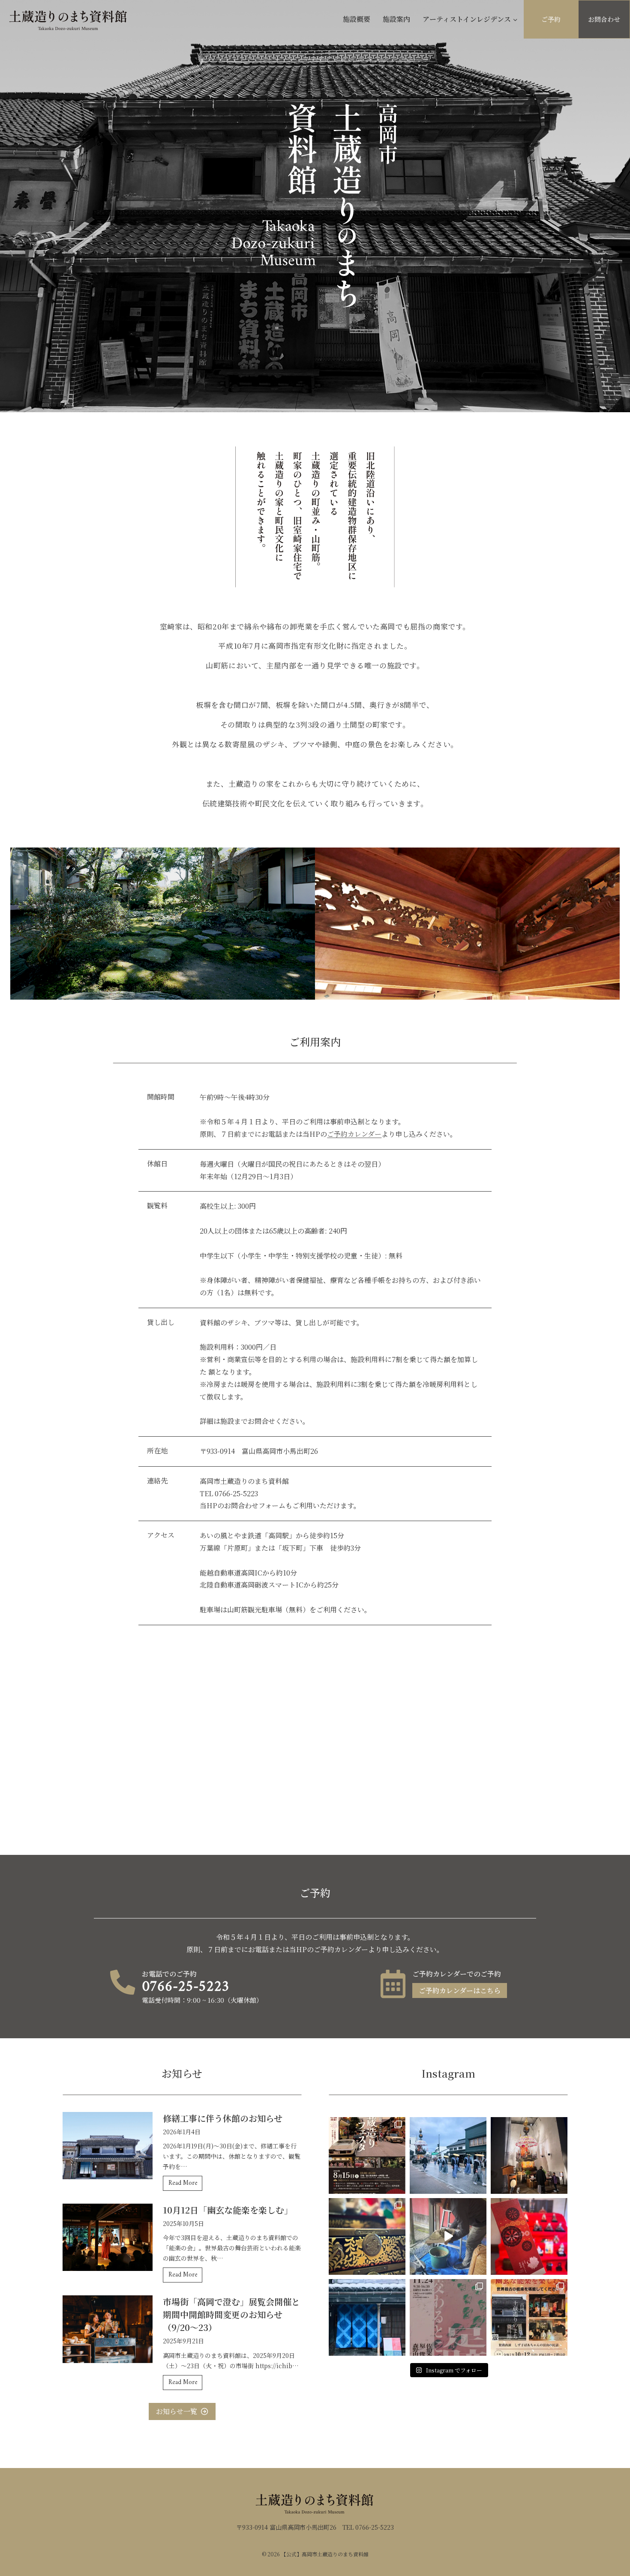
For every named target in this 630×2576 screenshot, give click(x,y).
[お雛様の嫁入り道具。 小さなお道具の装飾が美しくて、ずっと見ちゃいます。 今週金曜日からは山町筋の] (367, 2236)
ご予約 (551, 19)
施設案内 (396, 19)
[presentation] (108, 2146)
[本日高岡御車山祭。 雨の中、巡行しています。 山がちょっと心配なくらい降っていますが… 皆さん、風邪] (448, 2155)
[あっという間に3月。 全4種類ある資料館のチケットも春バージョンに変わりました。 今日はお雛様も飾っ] (529, 2236)
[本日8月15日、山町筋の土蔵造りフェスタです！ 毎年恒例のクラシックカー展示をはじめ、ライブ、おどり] (367, 2155)
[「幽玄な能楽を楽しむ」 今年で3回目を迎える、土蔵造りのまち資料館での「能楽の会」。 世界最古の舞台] (529, 2317)
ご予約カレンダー (354, 1134)
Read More (185, 2184)
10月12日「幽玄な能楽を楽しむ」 (228, 2210)
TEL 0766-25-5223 (368, 2527)
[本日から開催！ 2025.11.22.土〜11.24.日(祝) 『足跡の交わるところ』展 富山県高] (448, 2317)
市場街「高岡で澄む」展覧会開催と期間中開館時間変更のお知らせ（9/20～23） (231, 2314)
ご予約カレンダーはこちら (460, 1990)
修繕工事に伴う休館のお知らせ (223, 2118)
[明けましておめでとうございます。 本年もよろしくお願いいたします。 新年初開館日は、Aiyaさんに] (367, 2317)
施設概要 (357, 19)
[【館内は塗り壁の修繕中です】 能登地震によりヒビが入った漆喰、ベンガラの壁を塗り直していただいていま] (448, 2236)
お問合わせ (604, 19)
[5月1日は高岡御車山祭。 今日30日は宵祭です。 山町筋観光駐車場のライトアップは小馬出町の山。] (529, 2155)
